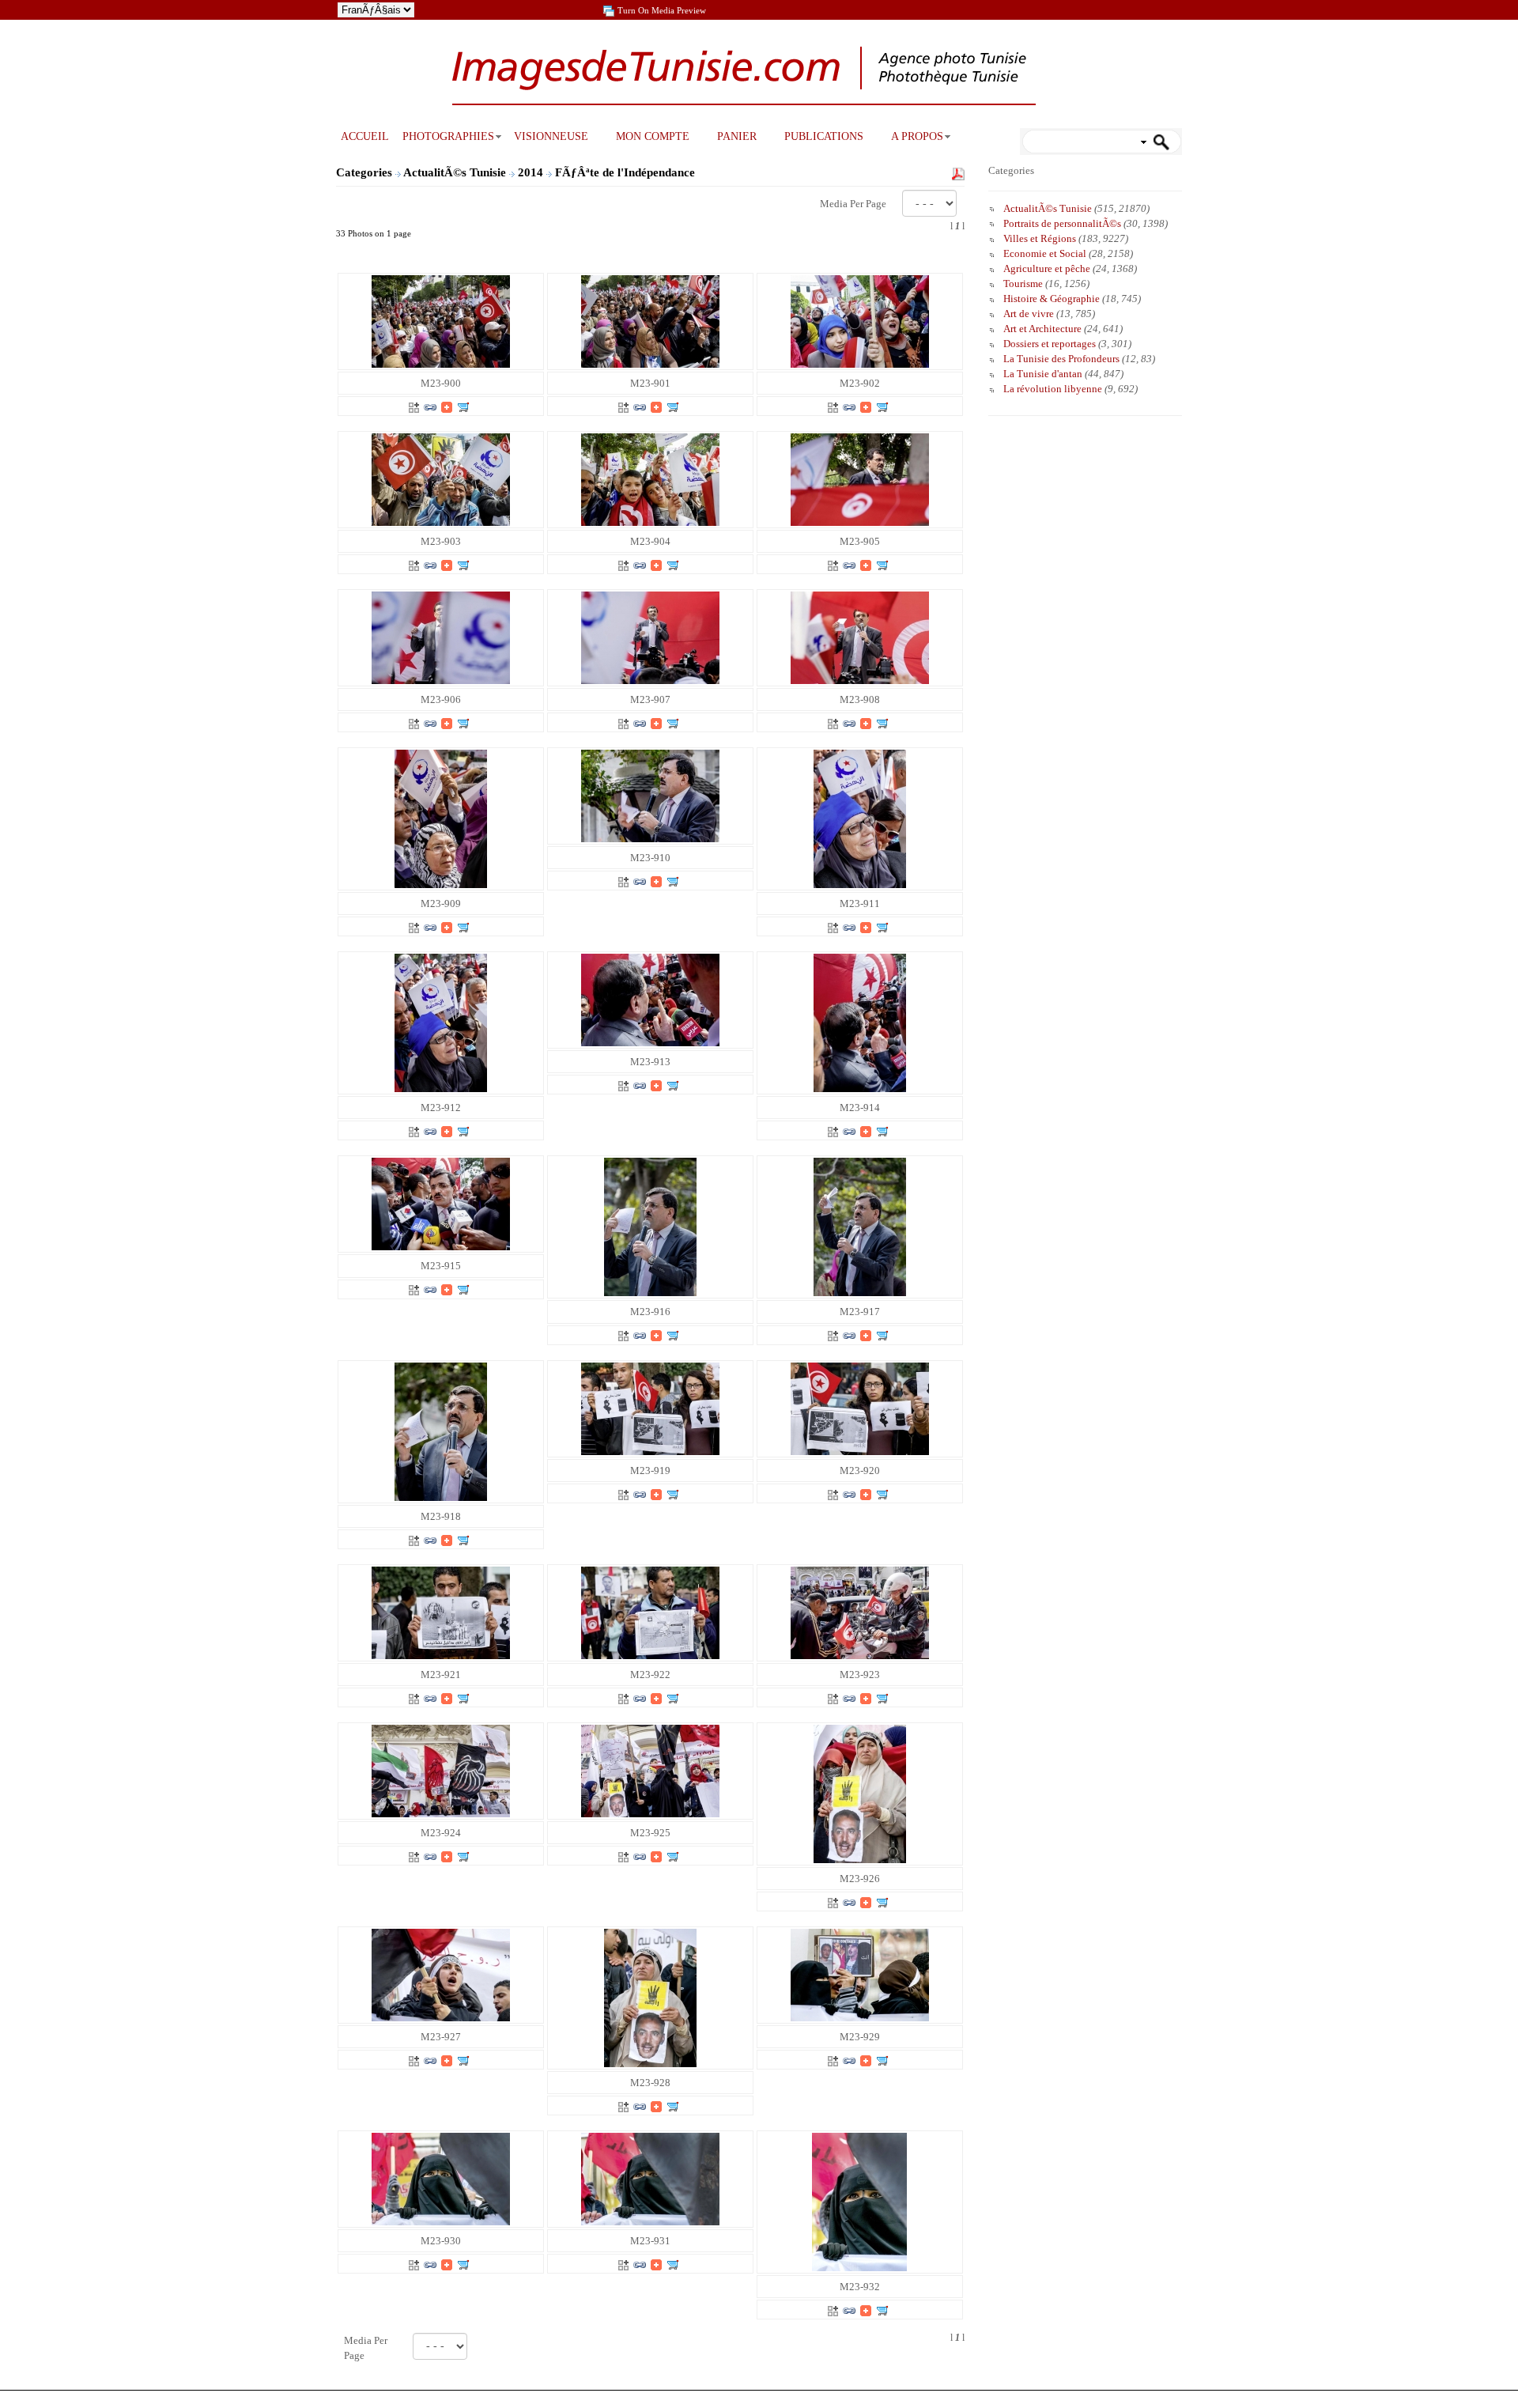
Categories (364, 172)
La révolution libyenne (1053, 389)
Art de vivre (1029, 314)
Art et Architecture (1042, 329)
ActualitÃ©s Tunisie (456, 172)
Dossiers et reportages (1050, 344)
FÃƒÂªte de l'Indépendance (627, 172)
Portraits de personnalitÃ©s (1062, 223)
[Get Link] (430, 406)
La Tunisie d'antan (1043, 374)
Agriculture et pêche (1047, 268)
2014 (532, 172)
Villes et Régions (1040, 238)
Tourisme (1023, 284)
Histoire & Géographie (1052, 299)
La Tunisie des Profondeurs (1061, 359)
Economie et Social (1045, 253)
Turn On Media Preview (662, 10)
